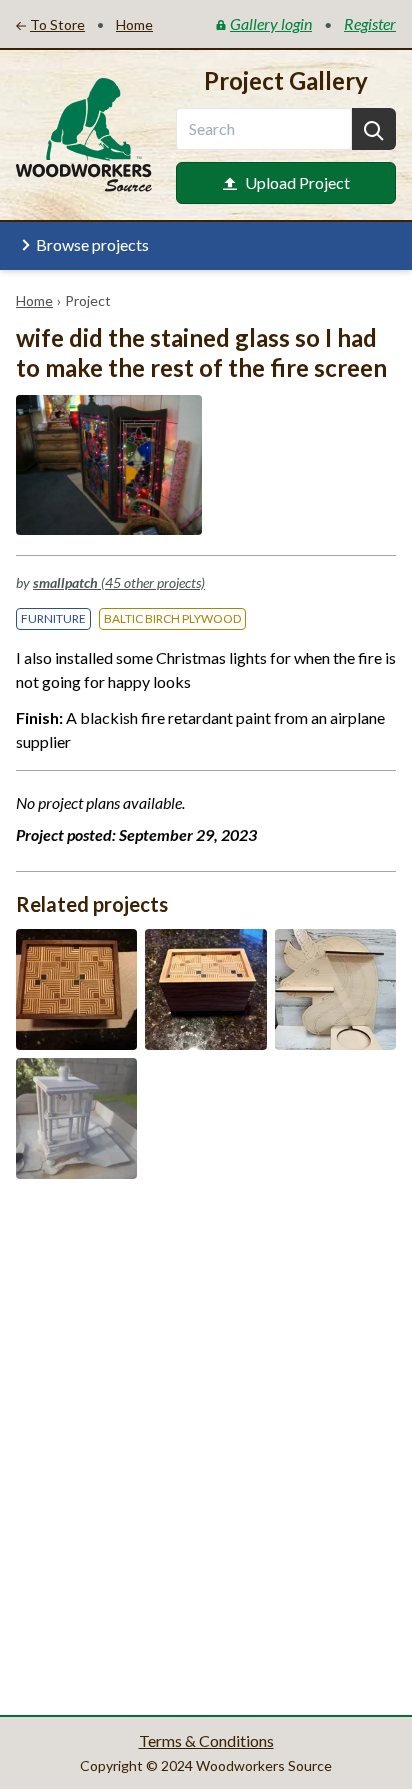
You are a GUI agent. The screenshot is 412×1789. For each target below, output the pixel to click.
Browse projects (92, 244)
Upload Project (297, 182)
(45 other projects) (119, 582)
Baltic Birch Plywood (172, 618)
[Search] (374, 129)
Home (34, 300)
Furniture (53, 618)
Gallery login (271, 23)
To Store (57, 24)
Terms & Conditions (206, 1740)
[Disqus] (206, 1445)
